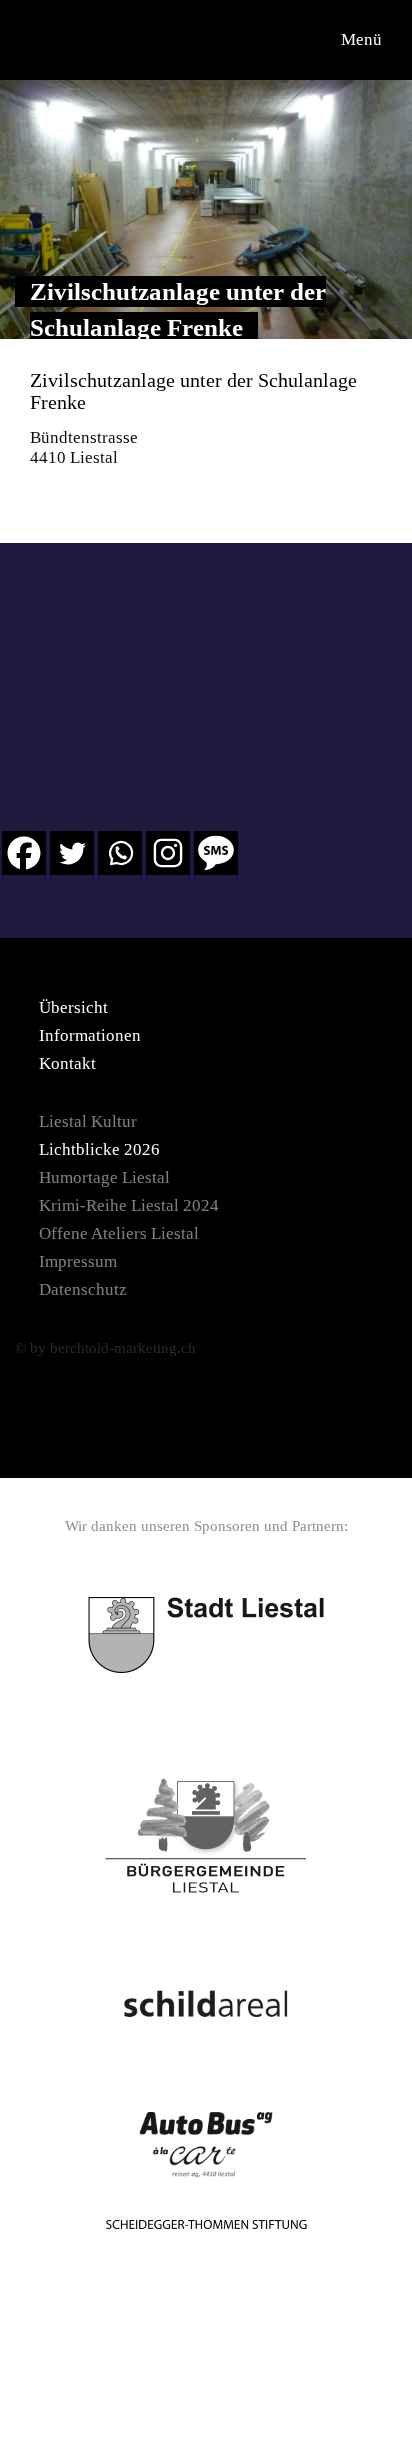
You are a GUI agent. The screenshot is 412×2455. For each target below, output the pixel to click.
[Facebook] (24, 853)
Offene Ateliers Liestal (119, 1233)
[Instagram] (168, 853)
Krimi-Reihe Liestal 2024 (129, 1205)
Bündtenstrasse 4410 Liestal (84, 447)
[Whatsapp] (120, 853)
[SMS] (216, 853)
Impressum (78, 1261)
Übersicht (73, 1007)
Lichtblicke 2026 (99, 1149)
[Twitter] (72, 853)
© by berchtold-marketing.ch (105, 1348)
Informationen (90, 1035)
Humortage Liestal (104, 1177)
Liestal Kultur (88, 1121)
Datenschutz (83, 1289)
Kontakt (67, 1063)
